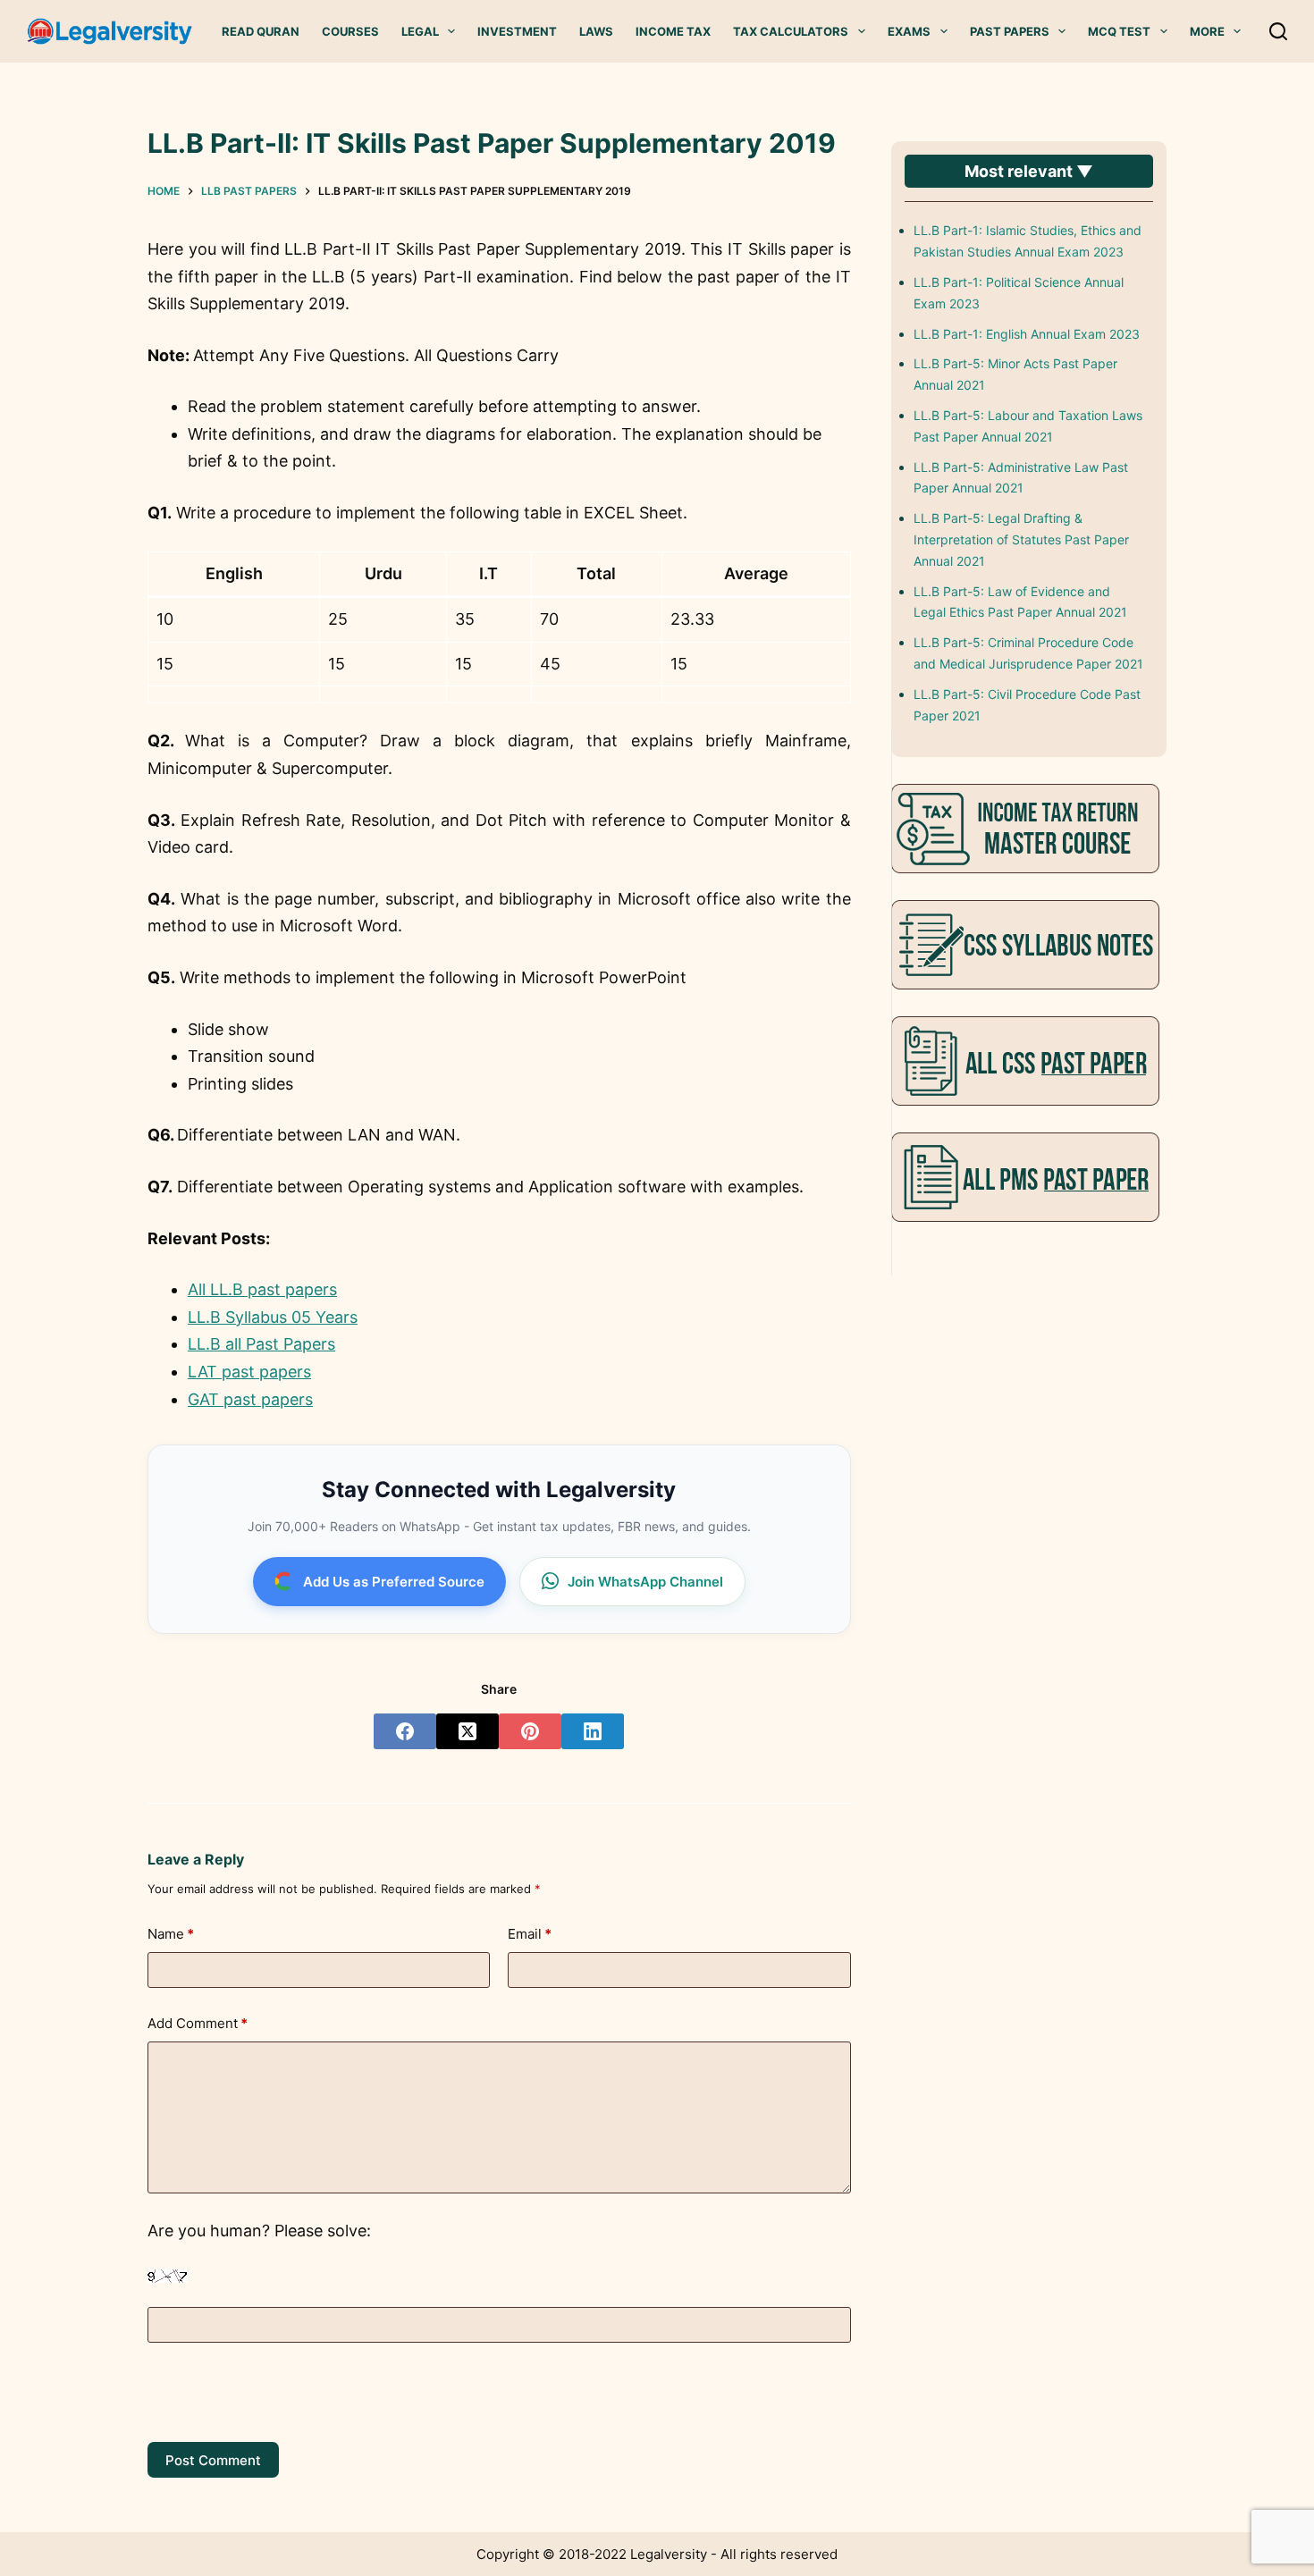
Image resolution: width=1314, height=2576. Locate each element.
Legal (420, 31)
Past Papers (1010, 31)
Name (171, 1934)
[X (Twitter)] (467, 1731)
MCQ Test (1119, 31)
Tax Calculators (791, 31)
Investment (517, 31)
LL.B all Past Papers (261, 1344)
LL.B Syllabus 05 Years (273, 1317)
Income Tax (673, 31)
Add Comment (198, 2023)
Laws (596, 31)
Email (530, 1934)
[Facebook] (405, 1731)
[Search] (1278, 31)
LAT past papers (249, 1372)
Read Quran (261, 31)
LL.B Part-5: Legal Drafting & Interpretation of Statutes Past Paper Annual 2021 (1021, 539)
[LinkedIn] (593, 1731)
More (1207, 31)
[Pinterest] (530, 1731)
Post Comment (213, 2460)
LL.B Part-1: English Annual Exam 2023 (1027, 334)
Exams (909, 31)
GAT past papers (250, 1399)
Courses (350, 31)
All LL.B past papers (262, 1289)
